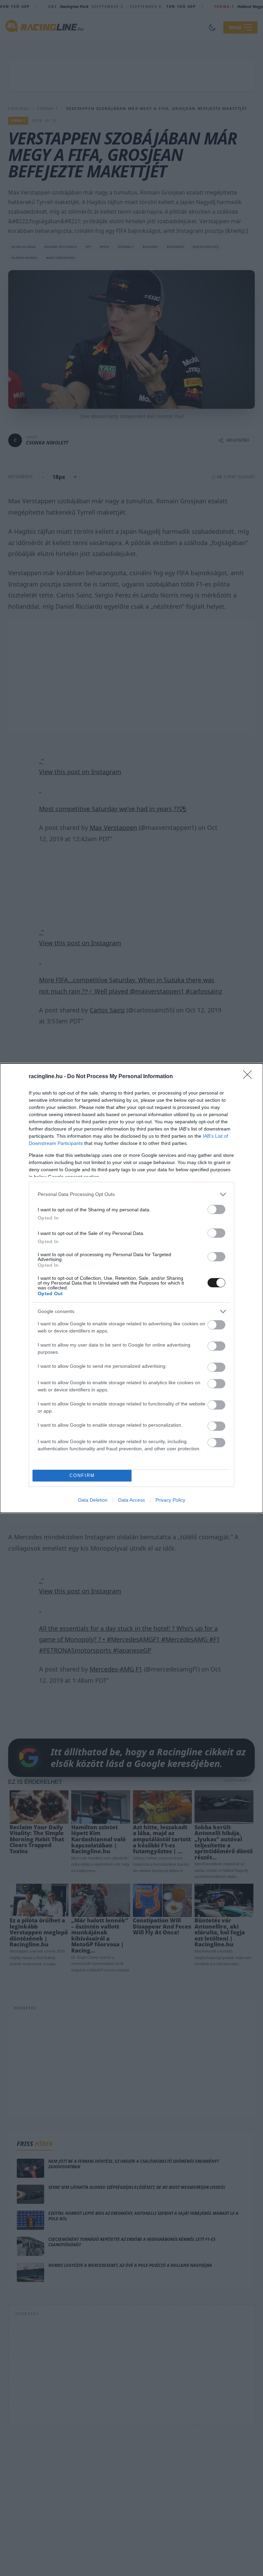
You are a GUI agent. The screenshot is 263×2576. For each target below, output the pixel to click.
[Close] (250, 1077)
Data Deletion (93, 1500)
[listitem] (131, 1194)
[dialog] (131, 1288)
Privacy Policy (170, 1500)
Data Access (131, 1500)
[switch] (216, 1209)
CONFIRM (82, 1475)
